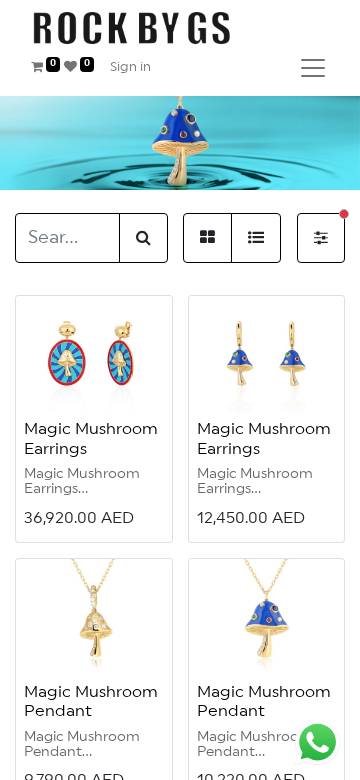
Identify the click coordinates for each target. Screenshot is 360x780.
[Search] (143, 238)
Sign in (130, 67)
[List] (256, 238)
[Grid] (207, 238)
